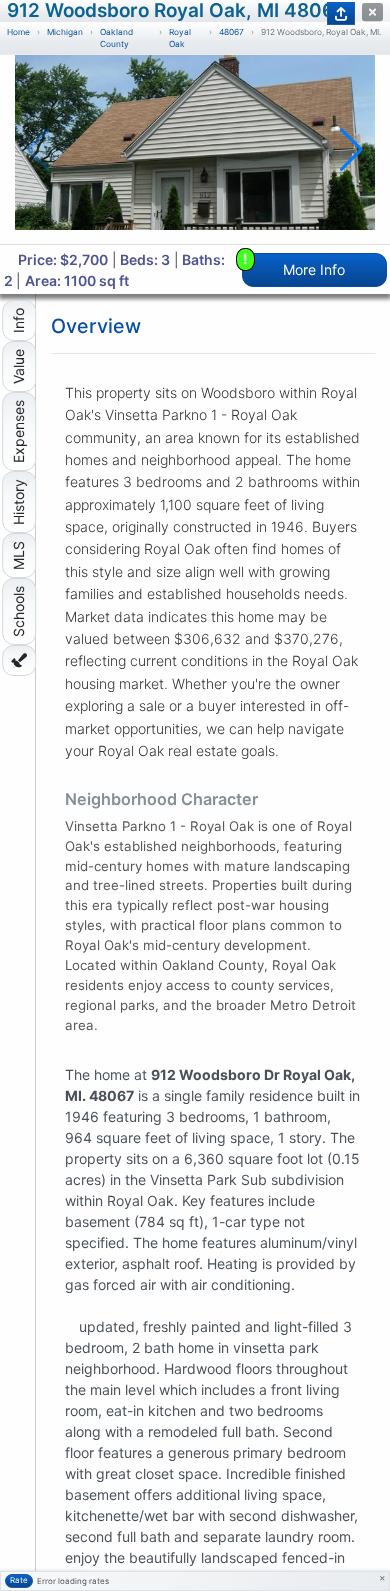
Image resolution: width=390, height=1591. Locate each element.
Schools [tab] (18, 611)
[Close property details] (372, 12)
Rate (19, 1580)
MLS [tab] (18, 555)
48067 (231, 32)
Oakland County (116, 38)
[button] (351, 150)
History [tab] (18, 502)
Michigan (65, 32)
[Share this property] (341, 13)
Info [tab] (18, 320)
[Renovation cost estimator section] (19, 660)
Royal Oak (180, 38)
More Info (294, 265)
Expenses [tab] (18, 431)
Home (18, 32)
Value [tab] (18, 366)
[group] (195, 149)
